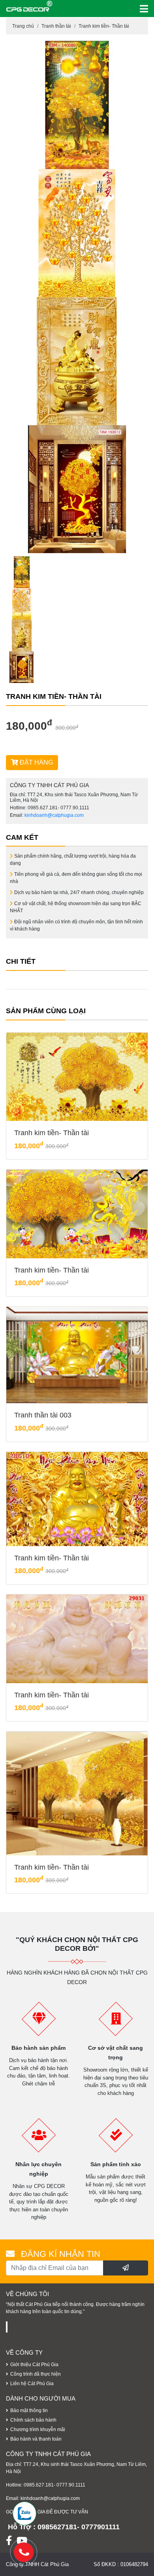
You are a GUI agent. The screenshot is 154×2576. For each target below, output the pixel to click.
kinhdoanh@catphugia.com (54, 815)
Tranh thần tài (56, 26)
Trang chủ (23, 26)
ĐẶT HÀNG (36, 762)
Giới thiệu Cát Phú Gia (34, 2365)
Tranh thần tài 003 (43, 1415)
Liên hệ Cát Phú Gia (32, 2384)
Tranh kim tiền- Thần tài (104, 26)
